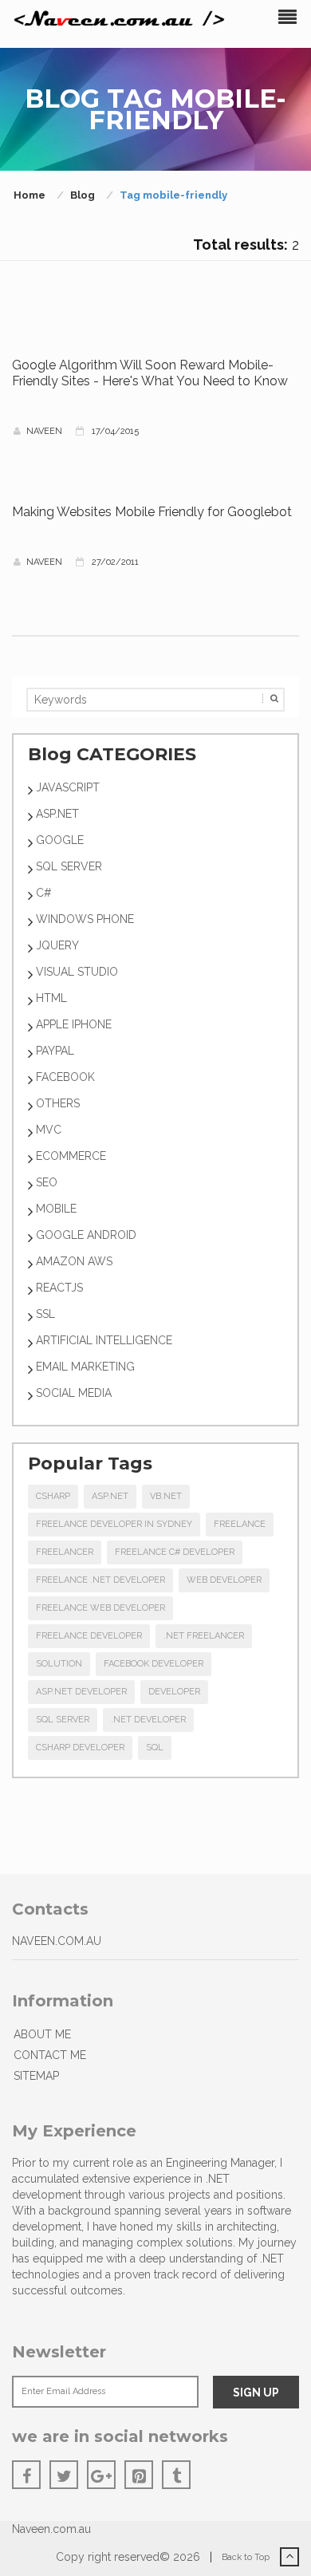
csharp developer (80, 1748)
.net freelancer (204, 1636)
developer (174, 1692)
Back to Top (247, 2557)
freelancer (65, 1552)
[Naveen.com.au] (120, 19)
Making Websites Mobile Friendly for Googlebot (152, 512)
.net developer (148, 1720)
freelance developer (89, 1636)
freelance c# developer (175, 1552)
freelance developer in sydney (114, 1524)
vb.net (166, 1496)
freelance (240, 1524)
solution (59, 1664)
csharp (53, 1496)
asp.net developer (81, 1692)
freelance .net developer (100, 1580)
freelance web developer (100, 1608)
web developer (224, 1580)
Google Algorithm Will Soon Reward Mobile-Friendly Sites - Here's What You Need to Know (150, 373)
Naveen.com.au (51, 2529)
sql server (63, 1720)
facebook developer (154, 1664)
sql (155, 1748)
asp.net (110, 1496)
